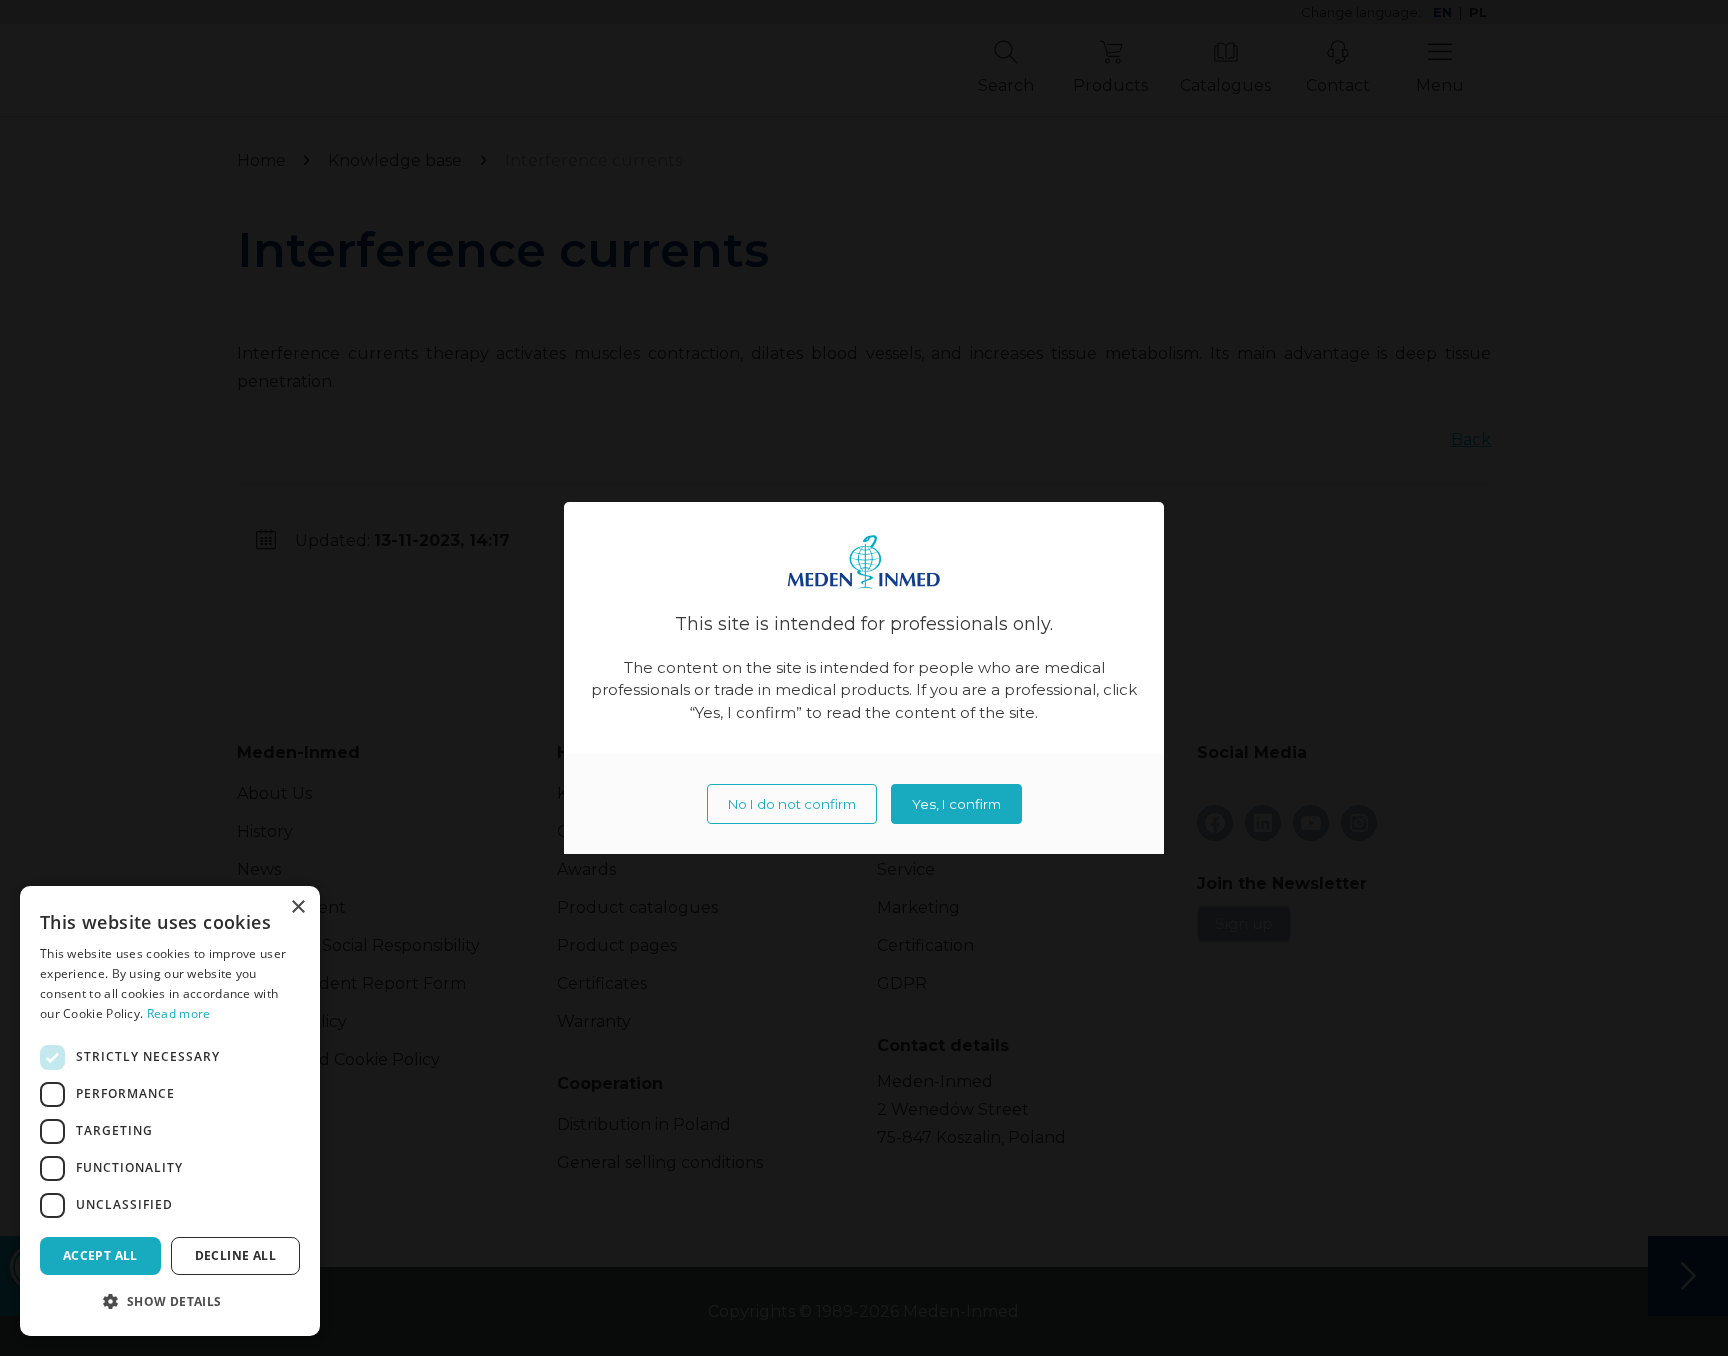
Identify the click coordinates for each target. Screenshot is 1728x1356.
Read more (179, 1013)
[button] (170, 1302)
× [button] (297, 907)
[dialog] (170, 1111)
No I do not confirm (792, 804)
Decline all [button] (235, 1255)
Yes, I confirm (956, 804)
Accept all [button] (100, 1255)
